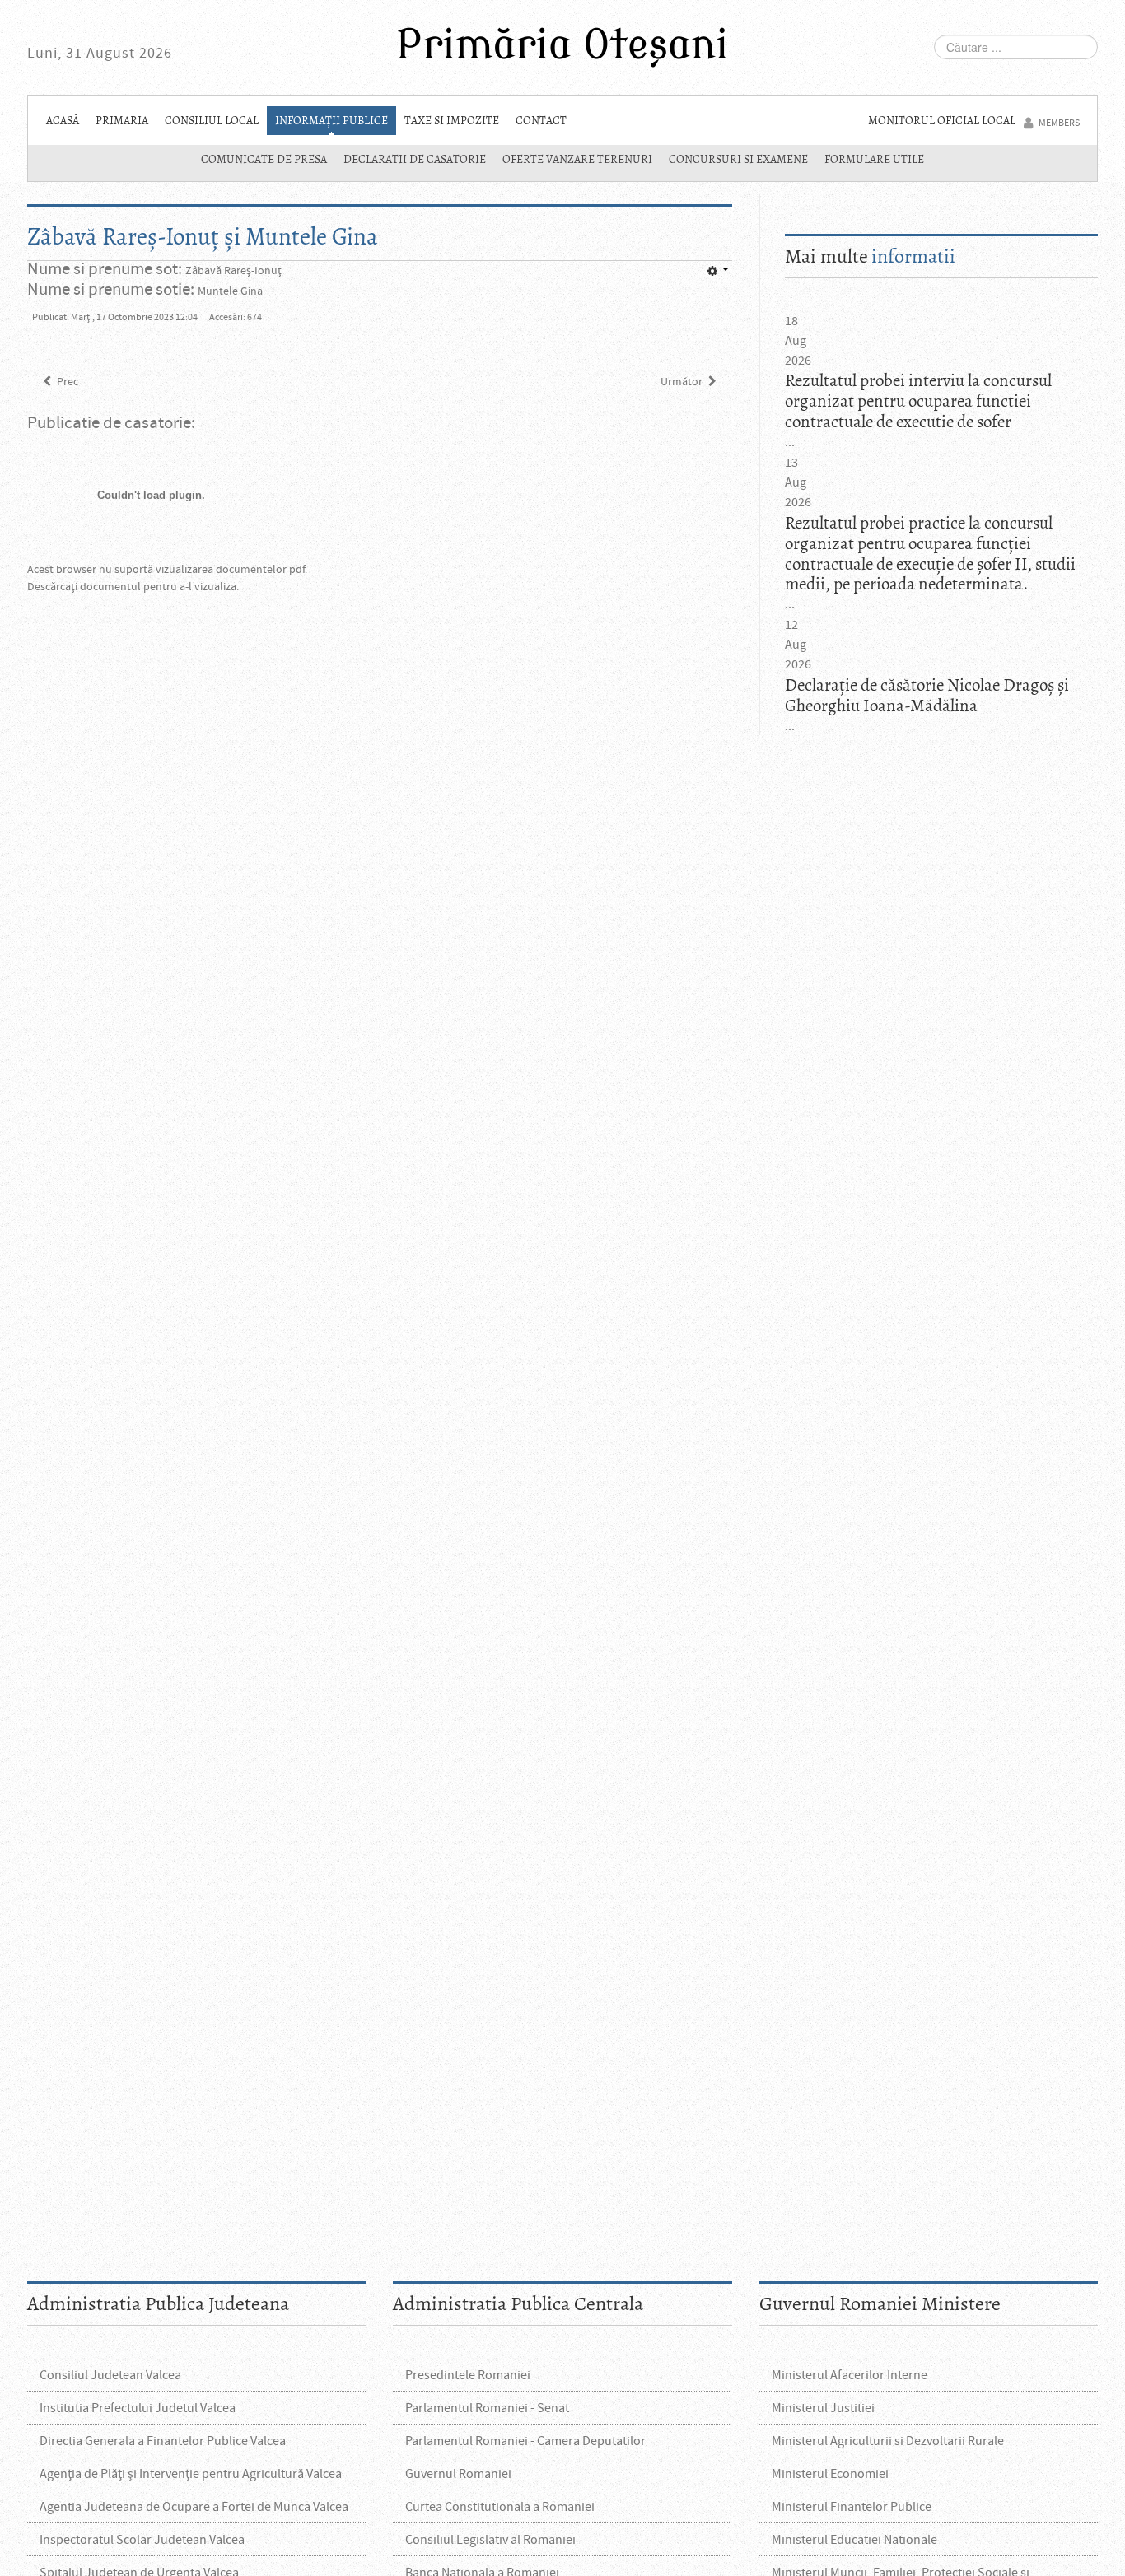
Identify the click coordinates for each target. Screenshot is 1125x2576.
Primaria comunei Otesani (562, 48)
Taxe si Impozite (452, 121)
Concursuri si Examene (738, 159)
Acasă (63, 121)
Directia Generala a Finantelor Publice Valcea (163, 2441)
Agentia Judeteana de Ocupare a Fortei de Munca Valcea (194, 2507)
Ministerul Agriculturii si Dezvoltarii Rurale (888, 2441)
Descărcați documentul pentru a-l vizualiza (132, 587)
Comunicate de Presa (264, 159)
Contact (541, 121)
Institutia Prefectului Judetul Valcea (138, 2408)
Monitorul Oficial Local (942, 121)
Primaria (122, 121)
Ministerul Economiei (830, 2474)
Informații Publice (331, 121)
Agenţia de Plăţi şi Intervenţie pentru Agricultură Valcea (191, 2474)
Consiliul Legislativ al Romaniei (490, 2540)
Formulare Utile (874, 159)
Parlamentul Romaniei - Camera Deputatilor (525, 2441)
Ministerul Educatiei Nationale (854, 2540)
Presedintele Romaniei (468, 2375)
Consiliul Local (212, 121)
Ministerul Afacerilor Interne (850, 2375)
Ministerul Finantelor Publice (852, 2507)
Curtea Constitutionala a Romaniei (500, 2507)
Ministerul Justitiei (823, 2408)
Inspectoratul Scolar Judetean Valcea (142, 2540)
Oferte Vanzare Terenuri (577, 159)
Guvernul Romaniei (458, 2474)
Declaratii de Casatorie (415, 159)
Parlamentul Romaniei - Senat (487, 2408)
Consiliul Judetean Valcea (110, 2375)
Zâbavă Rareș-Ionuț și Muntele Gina (203, 237)
